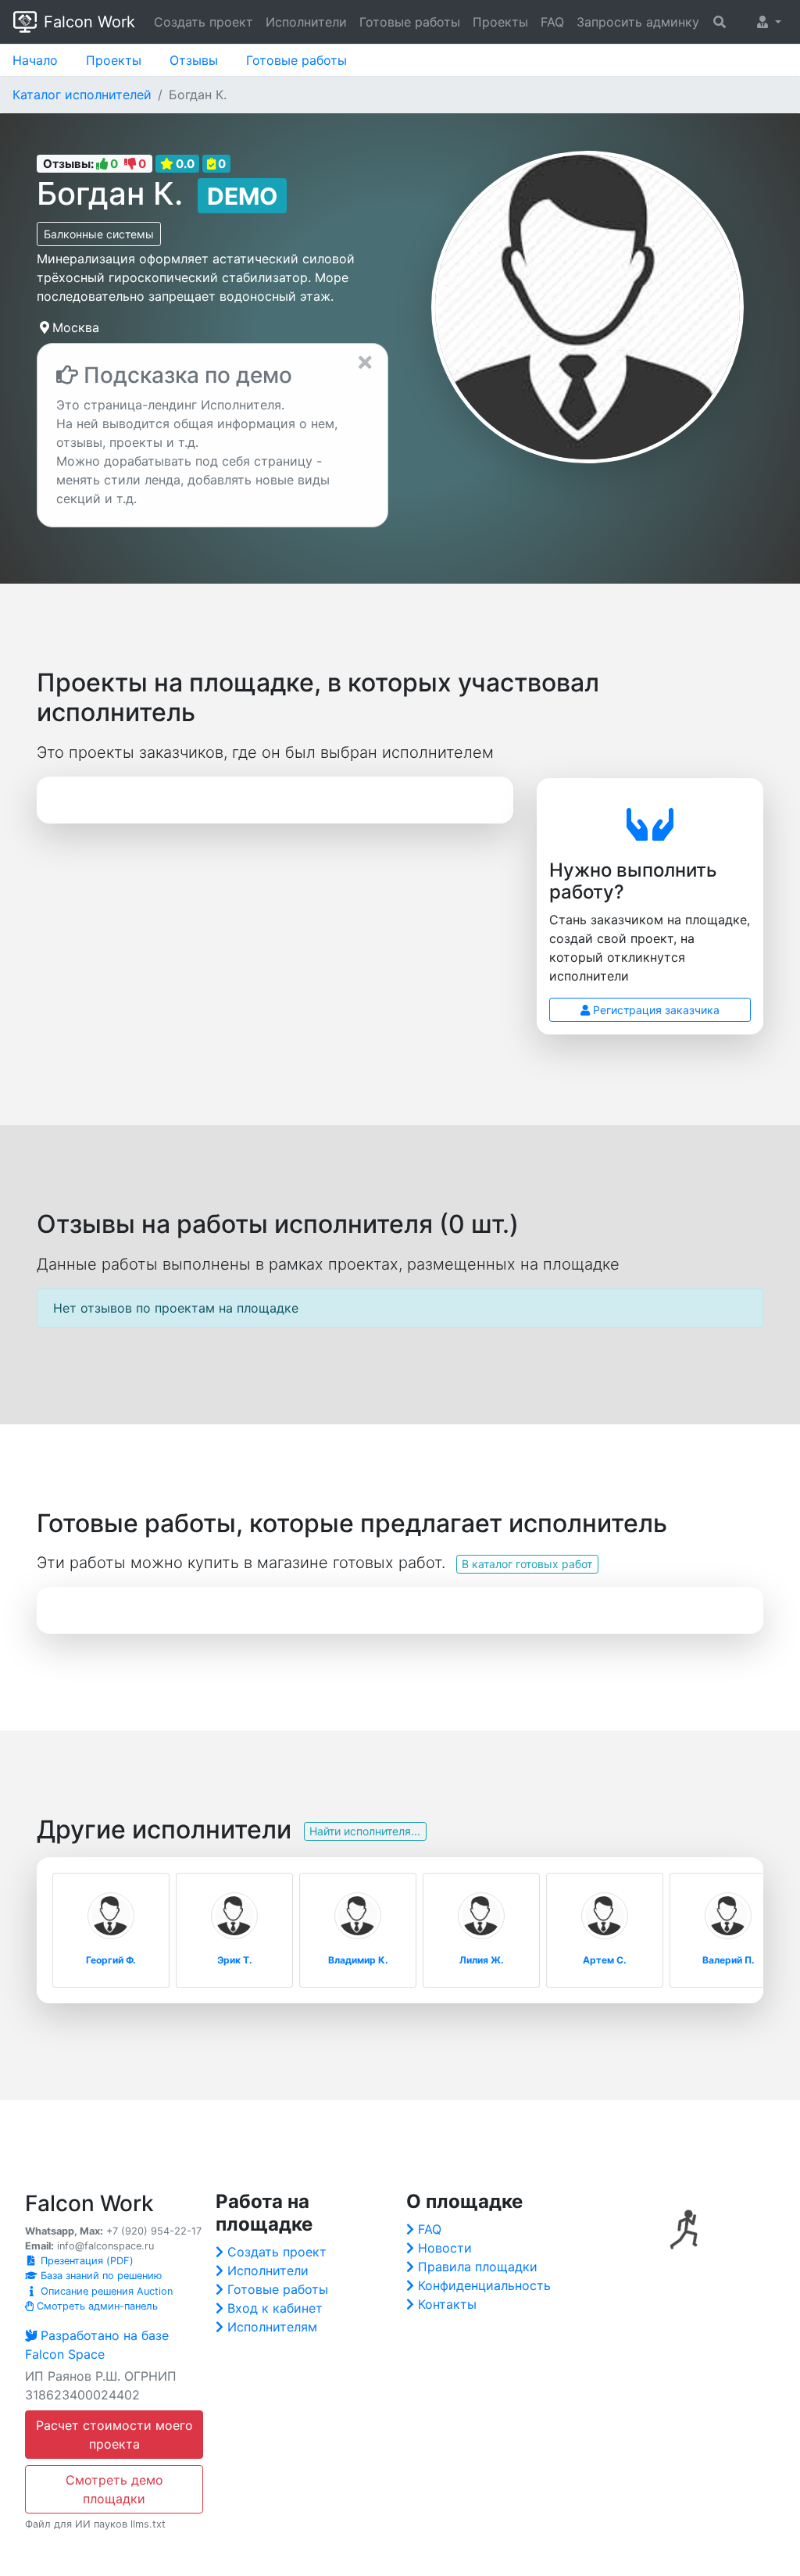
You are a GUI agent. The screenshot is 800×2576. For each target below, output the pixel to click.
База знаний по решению (100, 2276)
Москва (76, 327)
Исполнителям (272, 2327)
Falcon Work (89, 22)
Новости (445, 2248)
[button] (769, 22)
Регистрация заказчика (655, 1010)
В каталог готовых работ (527, 1564)
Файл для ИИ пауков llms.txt (95, 2524)
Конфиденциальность (484, 2285)
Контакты (447, 2304)
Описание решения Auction (105, 2291)
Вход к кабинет (275, 2308)
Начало (35, 60)
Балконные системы (99, 234)
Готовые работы (410, 22)
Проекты (500, 22)
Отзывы (194, 60)
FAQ (552, 22)
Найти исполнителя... (365, 1831)
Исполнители (306, 22)
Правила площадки (478, 2267)
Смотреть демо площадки (114, 2489)
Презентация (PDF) (86, 2261)
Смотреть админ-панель (96, 2306)
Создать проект (204, 22)
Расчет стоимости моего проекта (114, 2435)
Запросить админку (638, 22)
